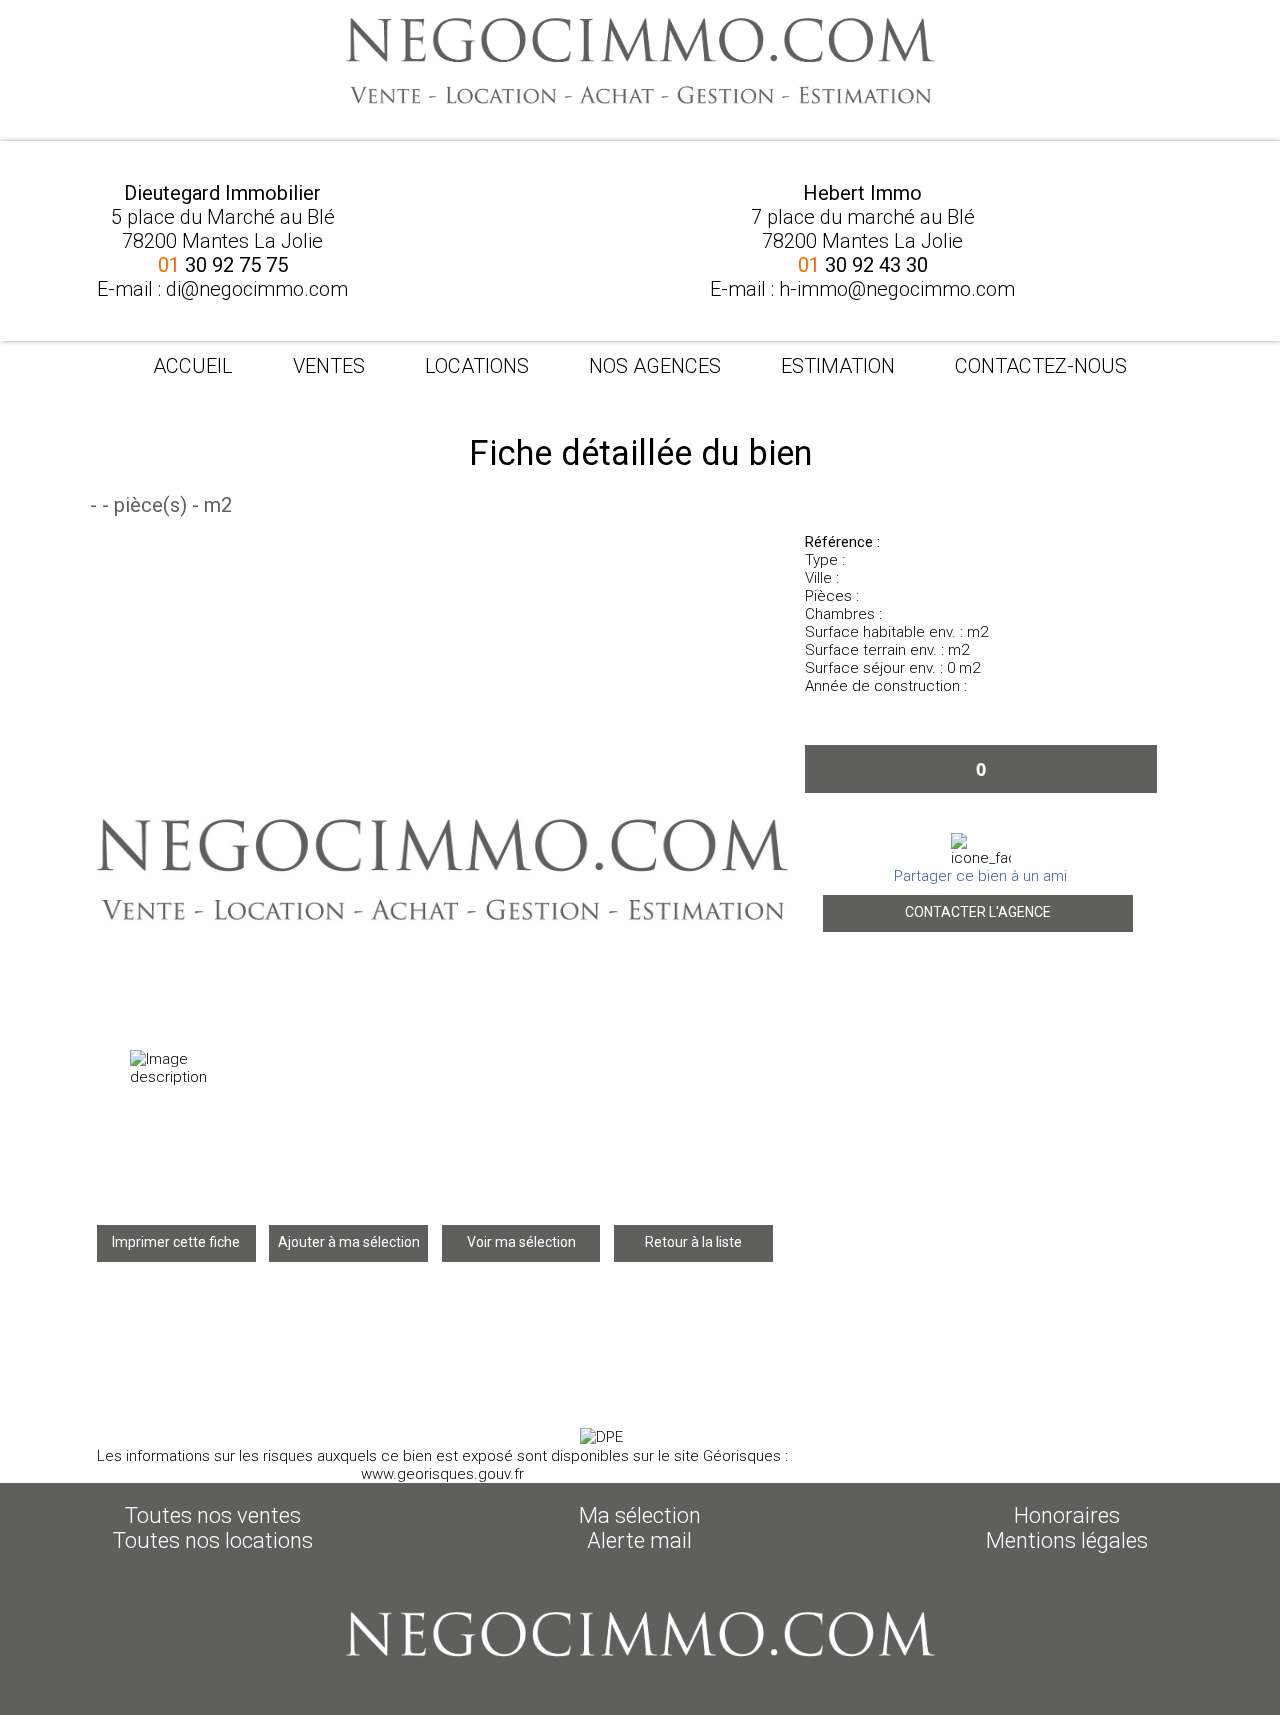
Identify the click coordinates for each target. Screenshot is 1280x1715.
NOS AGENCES (655, 366)
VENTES (329, 366)
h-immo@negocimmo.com (897, 289)
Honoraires (1067, 1515)
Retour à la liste (693, 1242)
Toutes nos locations (213, 1540)
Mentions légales (1067, 1540)
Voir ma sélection (521, 1242)
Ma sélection (640, 1515)
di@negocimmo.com (257, 289)
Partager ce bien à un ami (980, 876)
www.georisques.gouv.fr (442, 1474)
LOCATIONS (477, 366)
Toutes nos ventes (213, 1515)
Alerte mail (639, 1540)
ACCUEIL (193, 366)
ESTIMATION (838, 366)
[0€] (981, 850)
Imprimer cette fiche (176, 1242)
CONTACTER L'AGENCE (978, 912)
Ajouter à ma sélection (349, 1242)
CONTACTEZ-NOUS (1041, 366)
